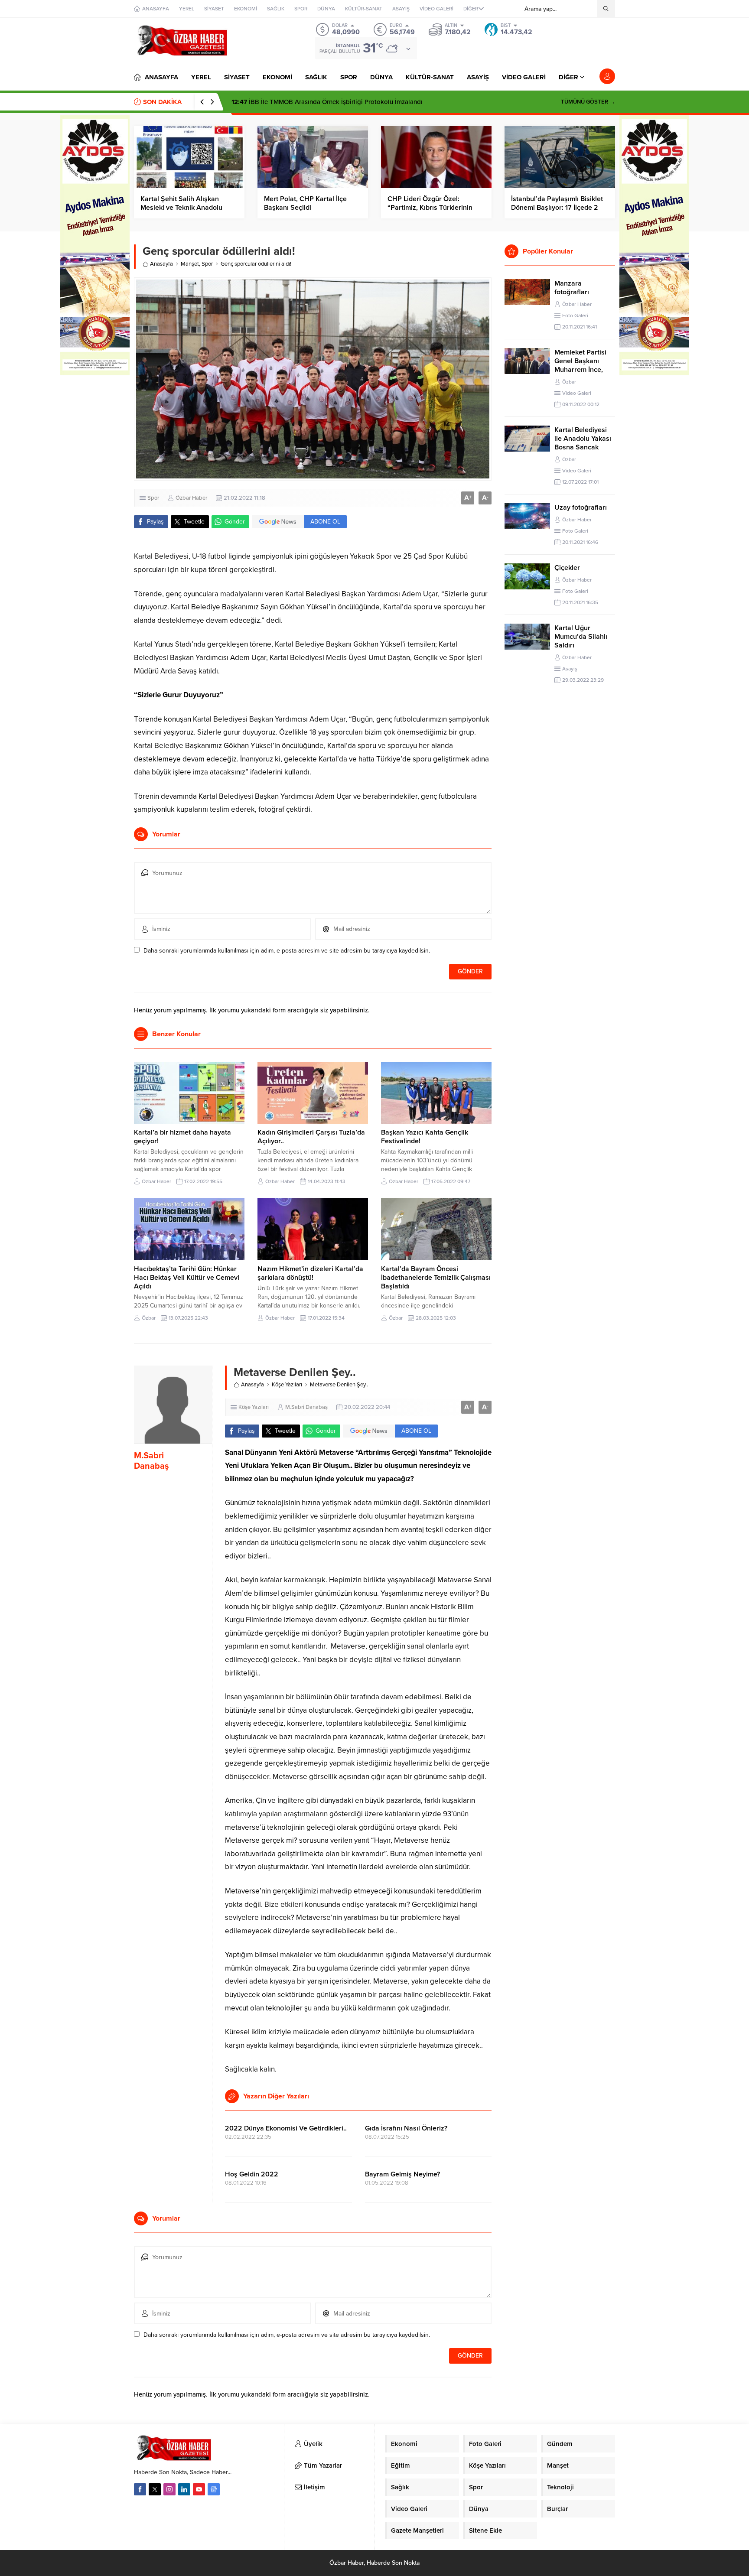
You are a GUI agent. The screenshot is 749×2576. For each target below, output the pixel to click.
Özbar (149, 1318)
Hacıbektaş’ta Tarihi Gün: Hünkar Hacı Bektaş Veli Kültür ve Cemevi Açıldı (187, 1278)
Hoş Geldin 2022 (252, 2174)
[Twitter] (155, 2489)
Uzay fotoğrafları (581, 507)
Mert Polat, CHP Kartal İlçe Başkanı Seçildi (305, 203)
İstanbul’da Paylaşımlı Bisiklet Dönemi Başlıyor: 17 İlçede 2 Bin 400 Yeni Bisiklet (557, 208)
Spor (207, 264)
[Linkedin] (184, 2489)
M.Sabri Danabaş (151, 1461)
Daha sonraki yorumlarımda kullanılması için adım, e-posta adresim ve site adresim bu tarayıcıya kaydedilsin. (287, 951)
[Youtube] (199, 2489)
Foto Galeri (575, 315)
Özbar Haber (191, 498)
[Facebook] (140, 2489)
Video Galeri (577, 393)
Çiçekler (567, 568)
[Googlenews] (214, 2489)
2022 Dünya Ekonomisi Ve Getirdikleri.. (286, 2128)
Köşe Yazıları (287, 1385)
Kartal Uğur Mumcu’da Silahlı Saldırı (581, 637)
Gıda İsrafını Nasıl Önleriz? (406, 2128)
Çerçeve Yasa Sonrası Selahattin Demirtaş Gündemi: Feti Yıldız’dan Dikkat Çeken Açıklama (371, 102)
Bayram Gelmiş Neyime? (402, 2174)
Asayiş (570, 669)
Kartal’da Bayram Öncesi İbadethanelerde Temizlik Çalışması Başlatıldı (436, 1278)
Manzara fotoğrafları (572, 288)
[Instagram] (169, 2489)
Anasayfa (161, 264)
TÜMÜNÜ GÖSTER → (588, 102)
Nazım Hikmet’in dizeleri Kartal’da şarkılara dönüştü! (310, 1273)
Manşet (190, 264)
